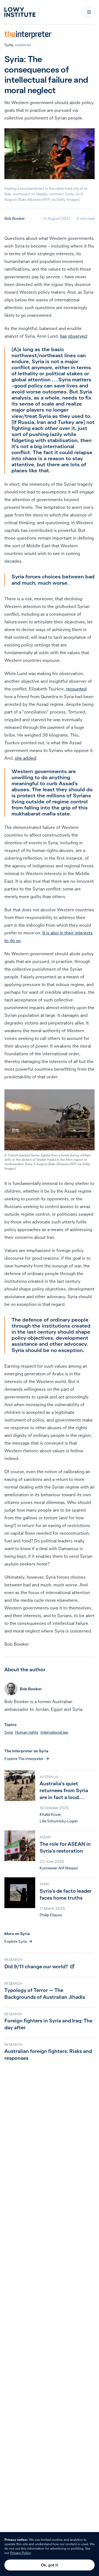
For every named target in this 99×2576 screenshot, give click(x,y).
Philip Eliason (51, 1915)
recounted (76, 689)
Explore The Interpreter (24, 1759)
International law (54, 1732)
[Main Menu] (89, 12)
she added (25, 758)
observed (77, 336)
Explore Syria (16, 1941)
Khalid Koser (50, 1814)
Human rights (27, 1732)
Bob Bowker (15, 218)
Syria (9, 45)
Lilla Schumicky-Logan (59, 1821)
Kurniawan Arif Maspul (59, 1868)
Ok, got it (50, 2565)
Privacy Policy (20, 2553)
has (63, 336)
